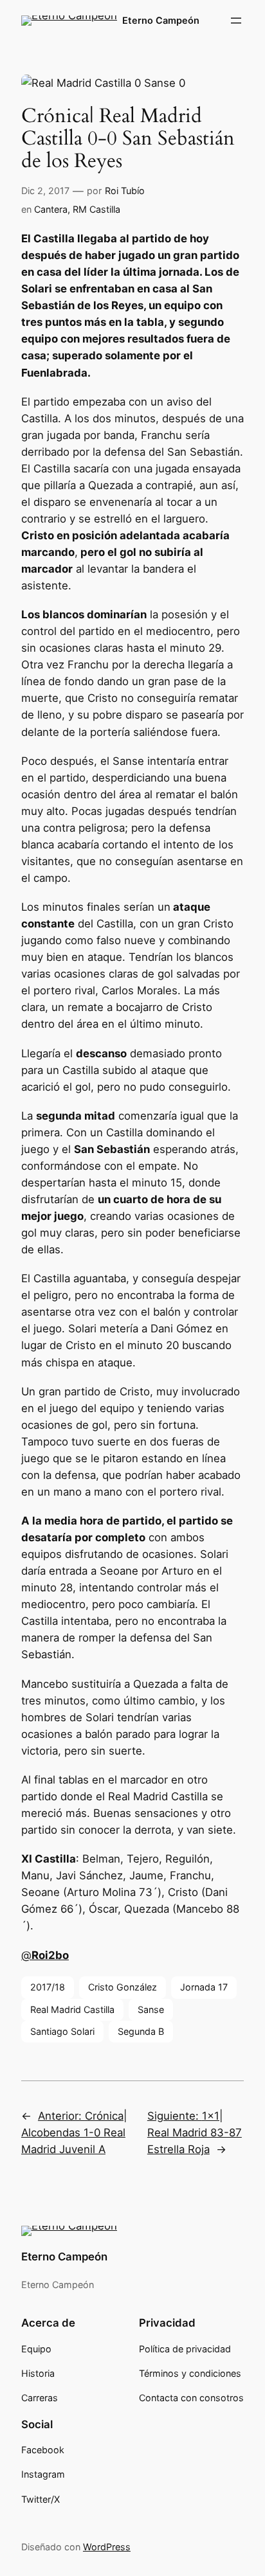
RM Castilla (96, 209)
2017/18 (48, 1987)
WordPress (107, 2547)
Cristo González (123, 1987)
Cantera (51, 209)
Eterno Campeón (161, 20)
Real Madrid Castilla (72, 2009)
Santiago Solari (62, 2031)
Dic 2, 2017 (45, 191)
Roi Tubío (125, 191)
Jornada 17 (204, 1987)
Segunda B (141, 2031)
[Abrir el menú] (236, 21)
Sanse (151, 2009)
